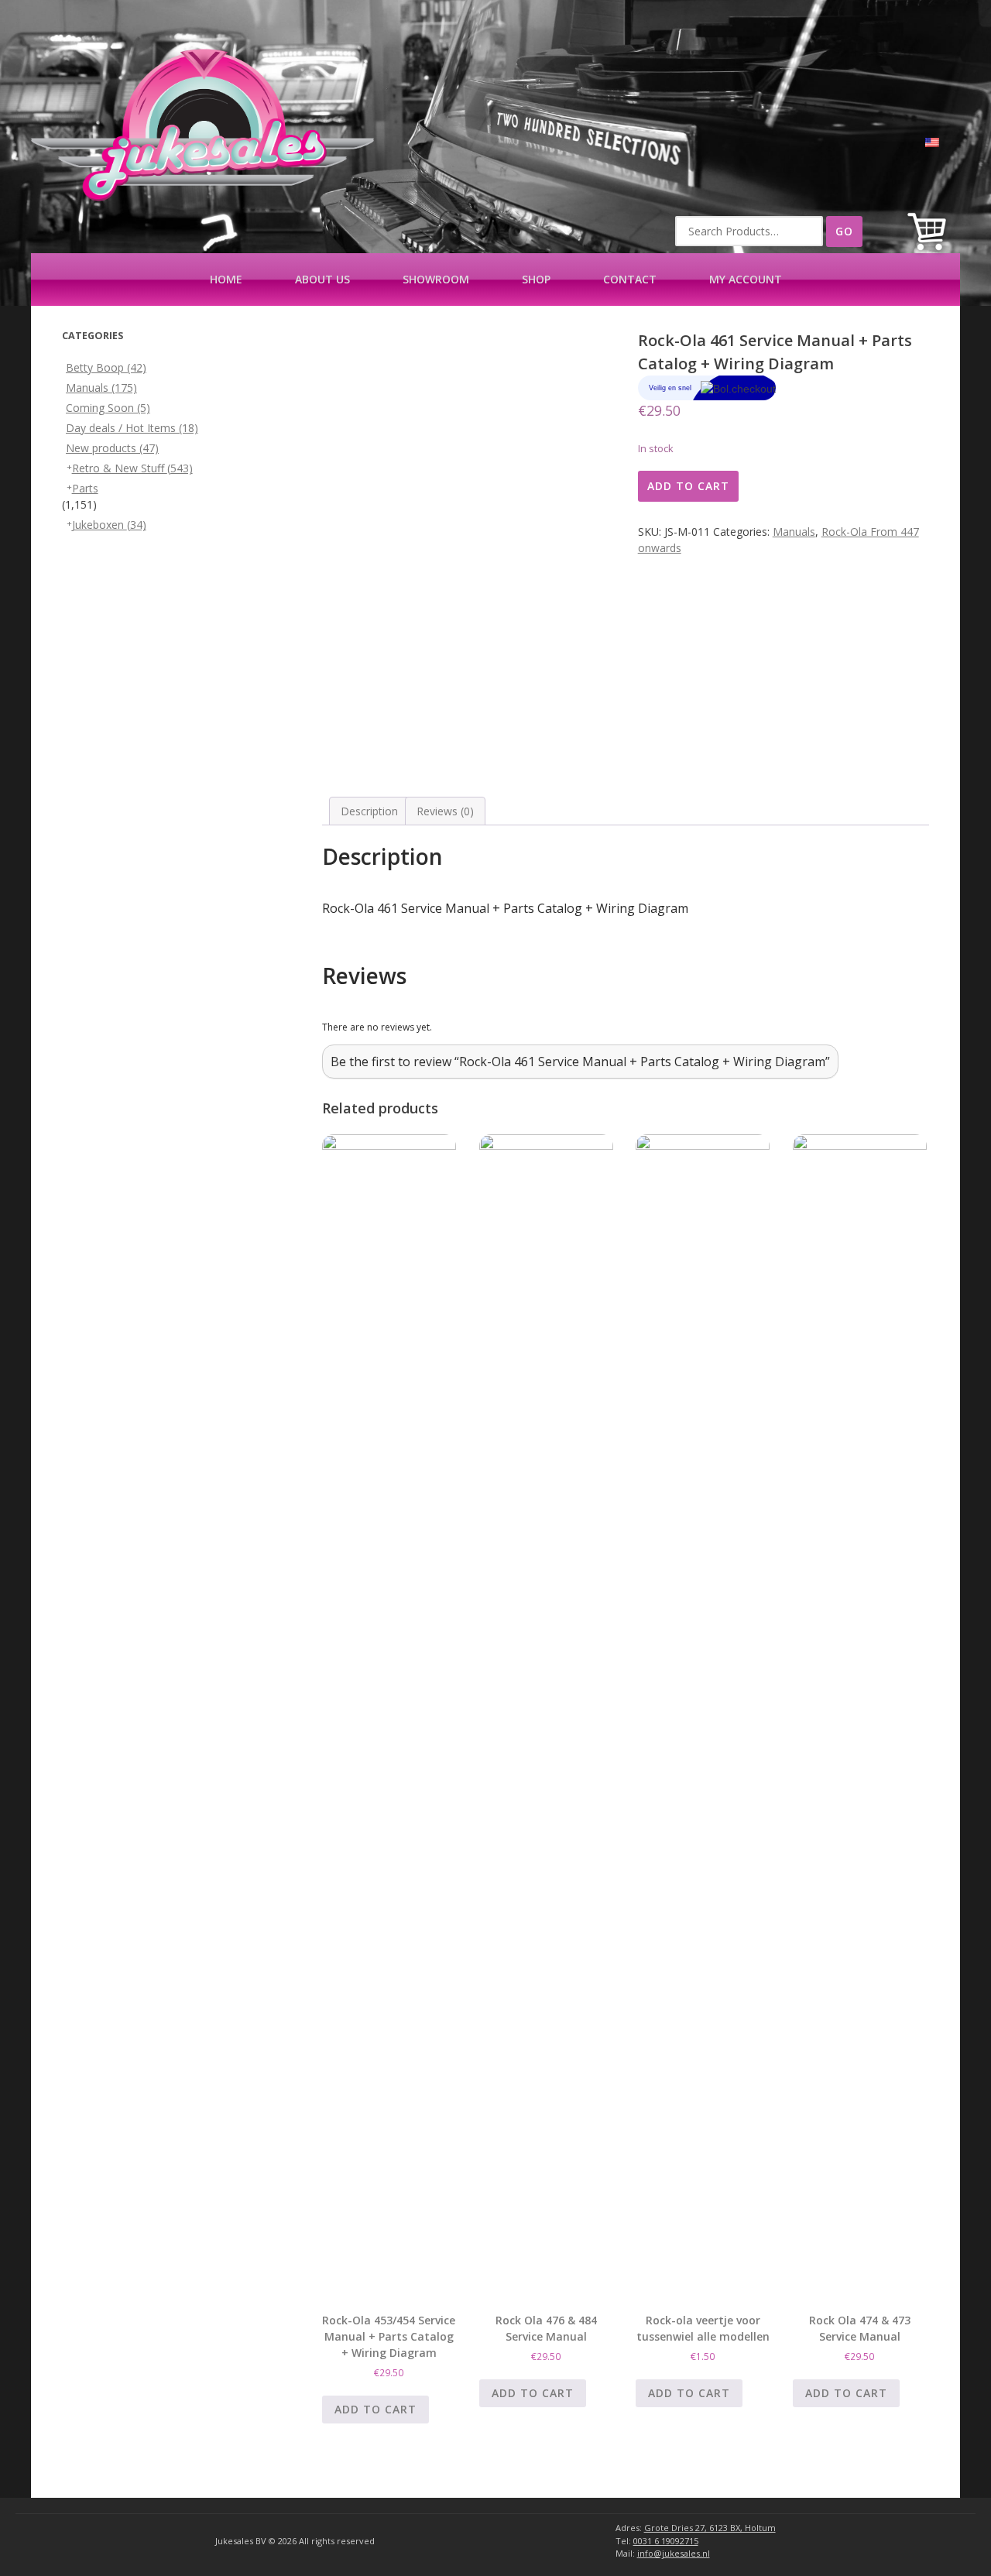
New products (112, 448)
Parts (85, 488)
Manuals (794, 532)
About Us (322, 279)
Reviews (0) (445, 811)
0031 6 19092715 (666, 2541)
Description (369, 811)
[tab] (369, 811)
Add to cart (688, 486)
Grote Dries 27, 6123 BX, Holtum (710, 2528)
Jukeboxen (109, 525)
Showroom (436, 279)
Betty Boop (106, 367)
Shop (536, 279)
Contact (630, 279)
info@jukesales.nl (674, 2553)
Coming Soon (108, 408)
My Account (746, 279)
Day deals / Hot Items (132, 428)
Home (226, 279)
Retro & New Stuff (132, 468)
